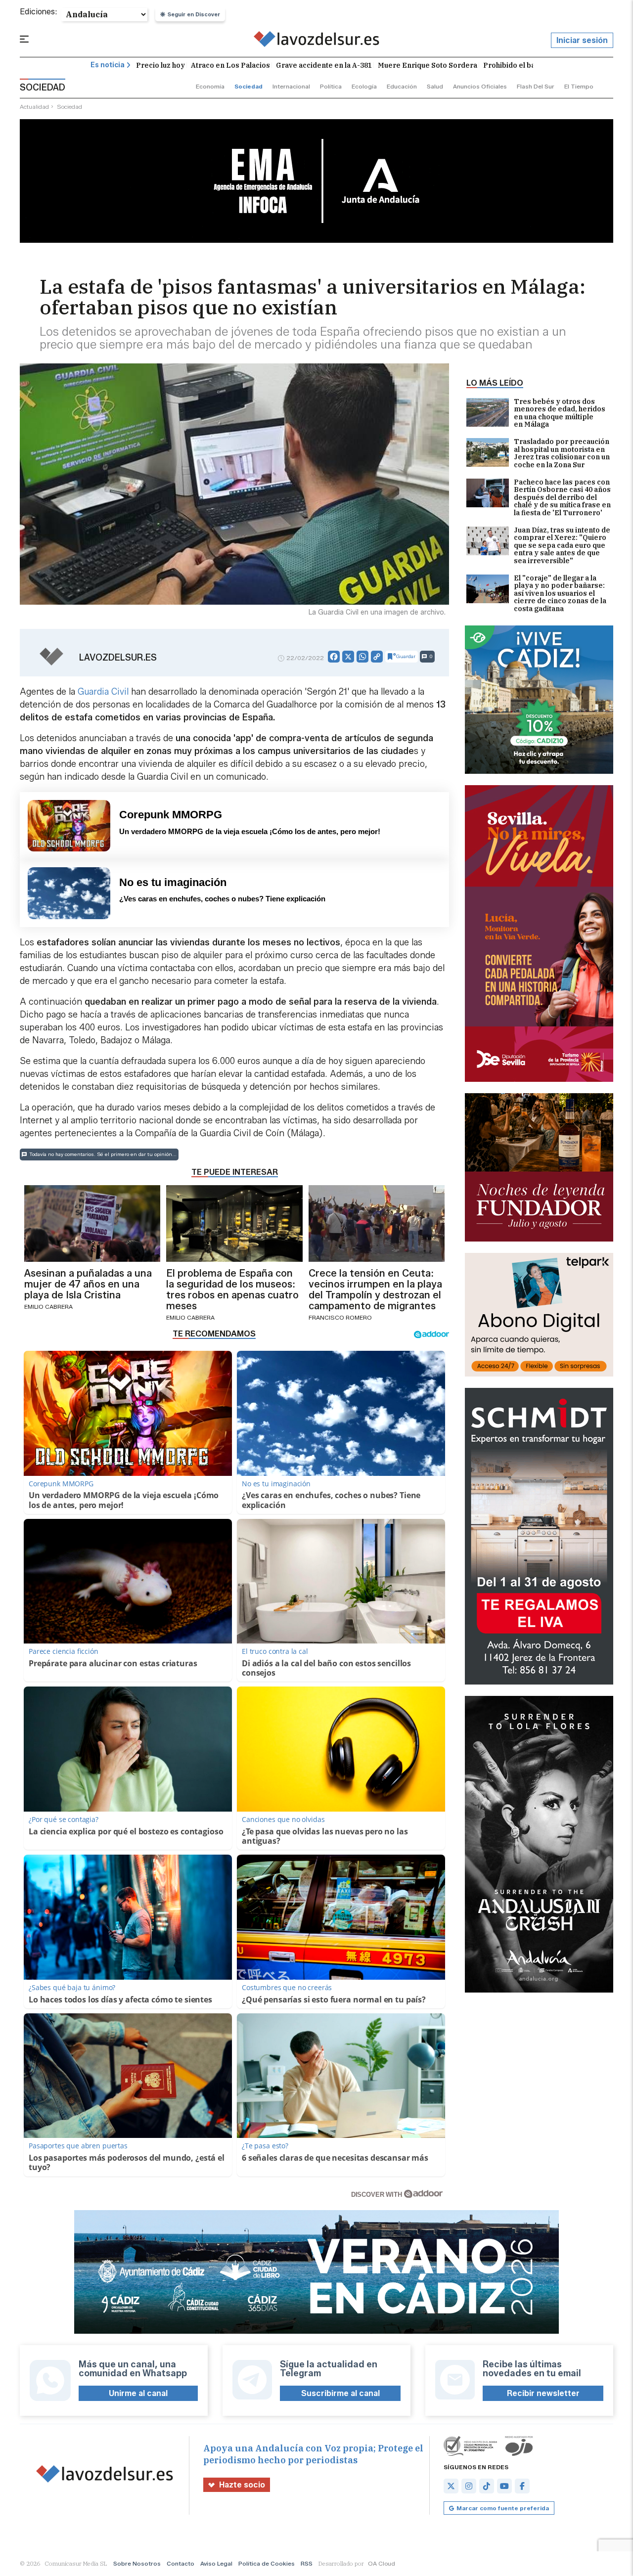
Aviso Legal (216, 2563)
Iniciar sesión (582, 40)
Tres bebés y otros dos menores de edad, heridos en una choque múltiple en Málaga (560, 413)
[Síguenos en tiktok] (487, 2486)
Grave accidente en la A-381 (324, 65)
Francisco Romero (340, 1317)
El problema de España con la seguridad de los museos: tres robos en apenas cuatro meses (232, 1289)
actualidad (34, 107)
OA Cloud (382, 2563)
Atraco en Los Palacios (230, 65)
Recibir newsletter (543, 2393)
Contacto (181, 2563)
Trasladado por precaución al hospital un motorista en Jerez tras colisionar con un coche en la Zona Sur (562, 453)
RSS (307, 2563)
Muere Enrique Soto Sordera (428, 65)
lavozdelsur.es (118, 658)
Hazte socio (242, 2485)
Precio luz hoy (160, 65)
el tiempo (579, 86)
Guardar (406, 656)
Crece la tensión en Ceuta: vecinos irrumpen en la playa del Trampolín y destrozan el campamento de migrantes (375, 1289)
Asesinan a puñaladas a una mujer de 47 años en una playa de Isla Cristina (88, 1284)
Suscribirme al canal (340, 2393)
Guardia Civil (103, 692)
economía (210, 86)
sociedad (249, 86)
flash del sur (536, 86)
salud (435, 86)
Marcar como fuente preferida (503, 2508)
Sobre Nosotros (137, 2563)
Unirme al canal (138, 2393)
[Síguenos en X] (451, 2486)
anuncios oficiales (480, 86)
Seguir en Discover (194, 14)
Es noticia (108, 65)
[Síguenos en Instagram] (469, 2486)
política (331, 86)
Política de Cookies (267, 2563)
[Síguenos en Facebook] (522, 2486)
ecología (364, 86)
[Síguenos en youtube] (504, 2486)
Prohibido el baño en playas (531, 65)
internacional (291, 86)
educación (402, 86)
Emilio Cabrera (48, 1307)
